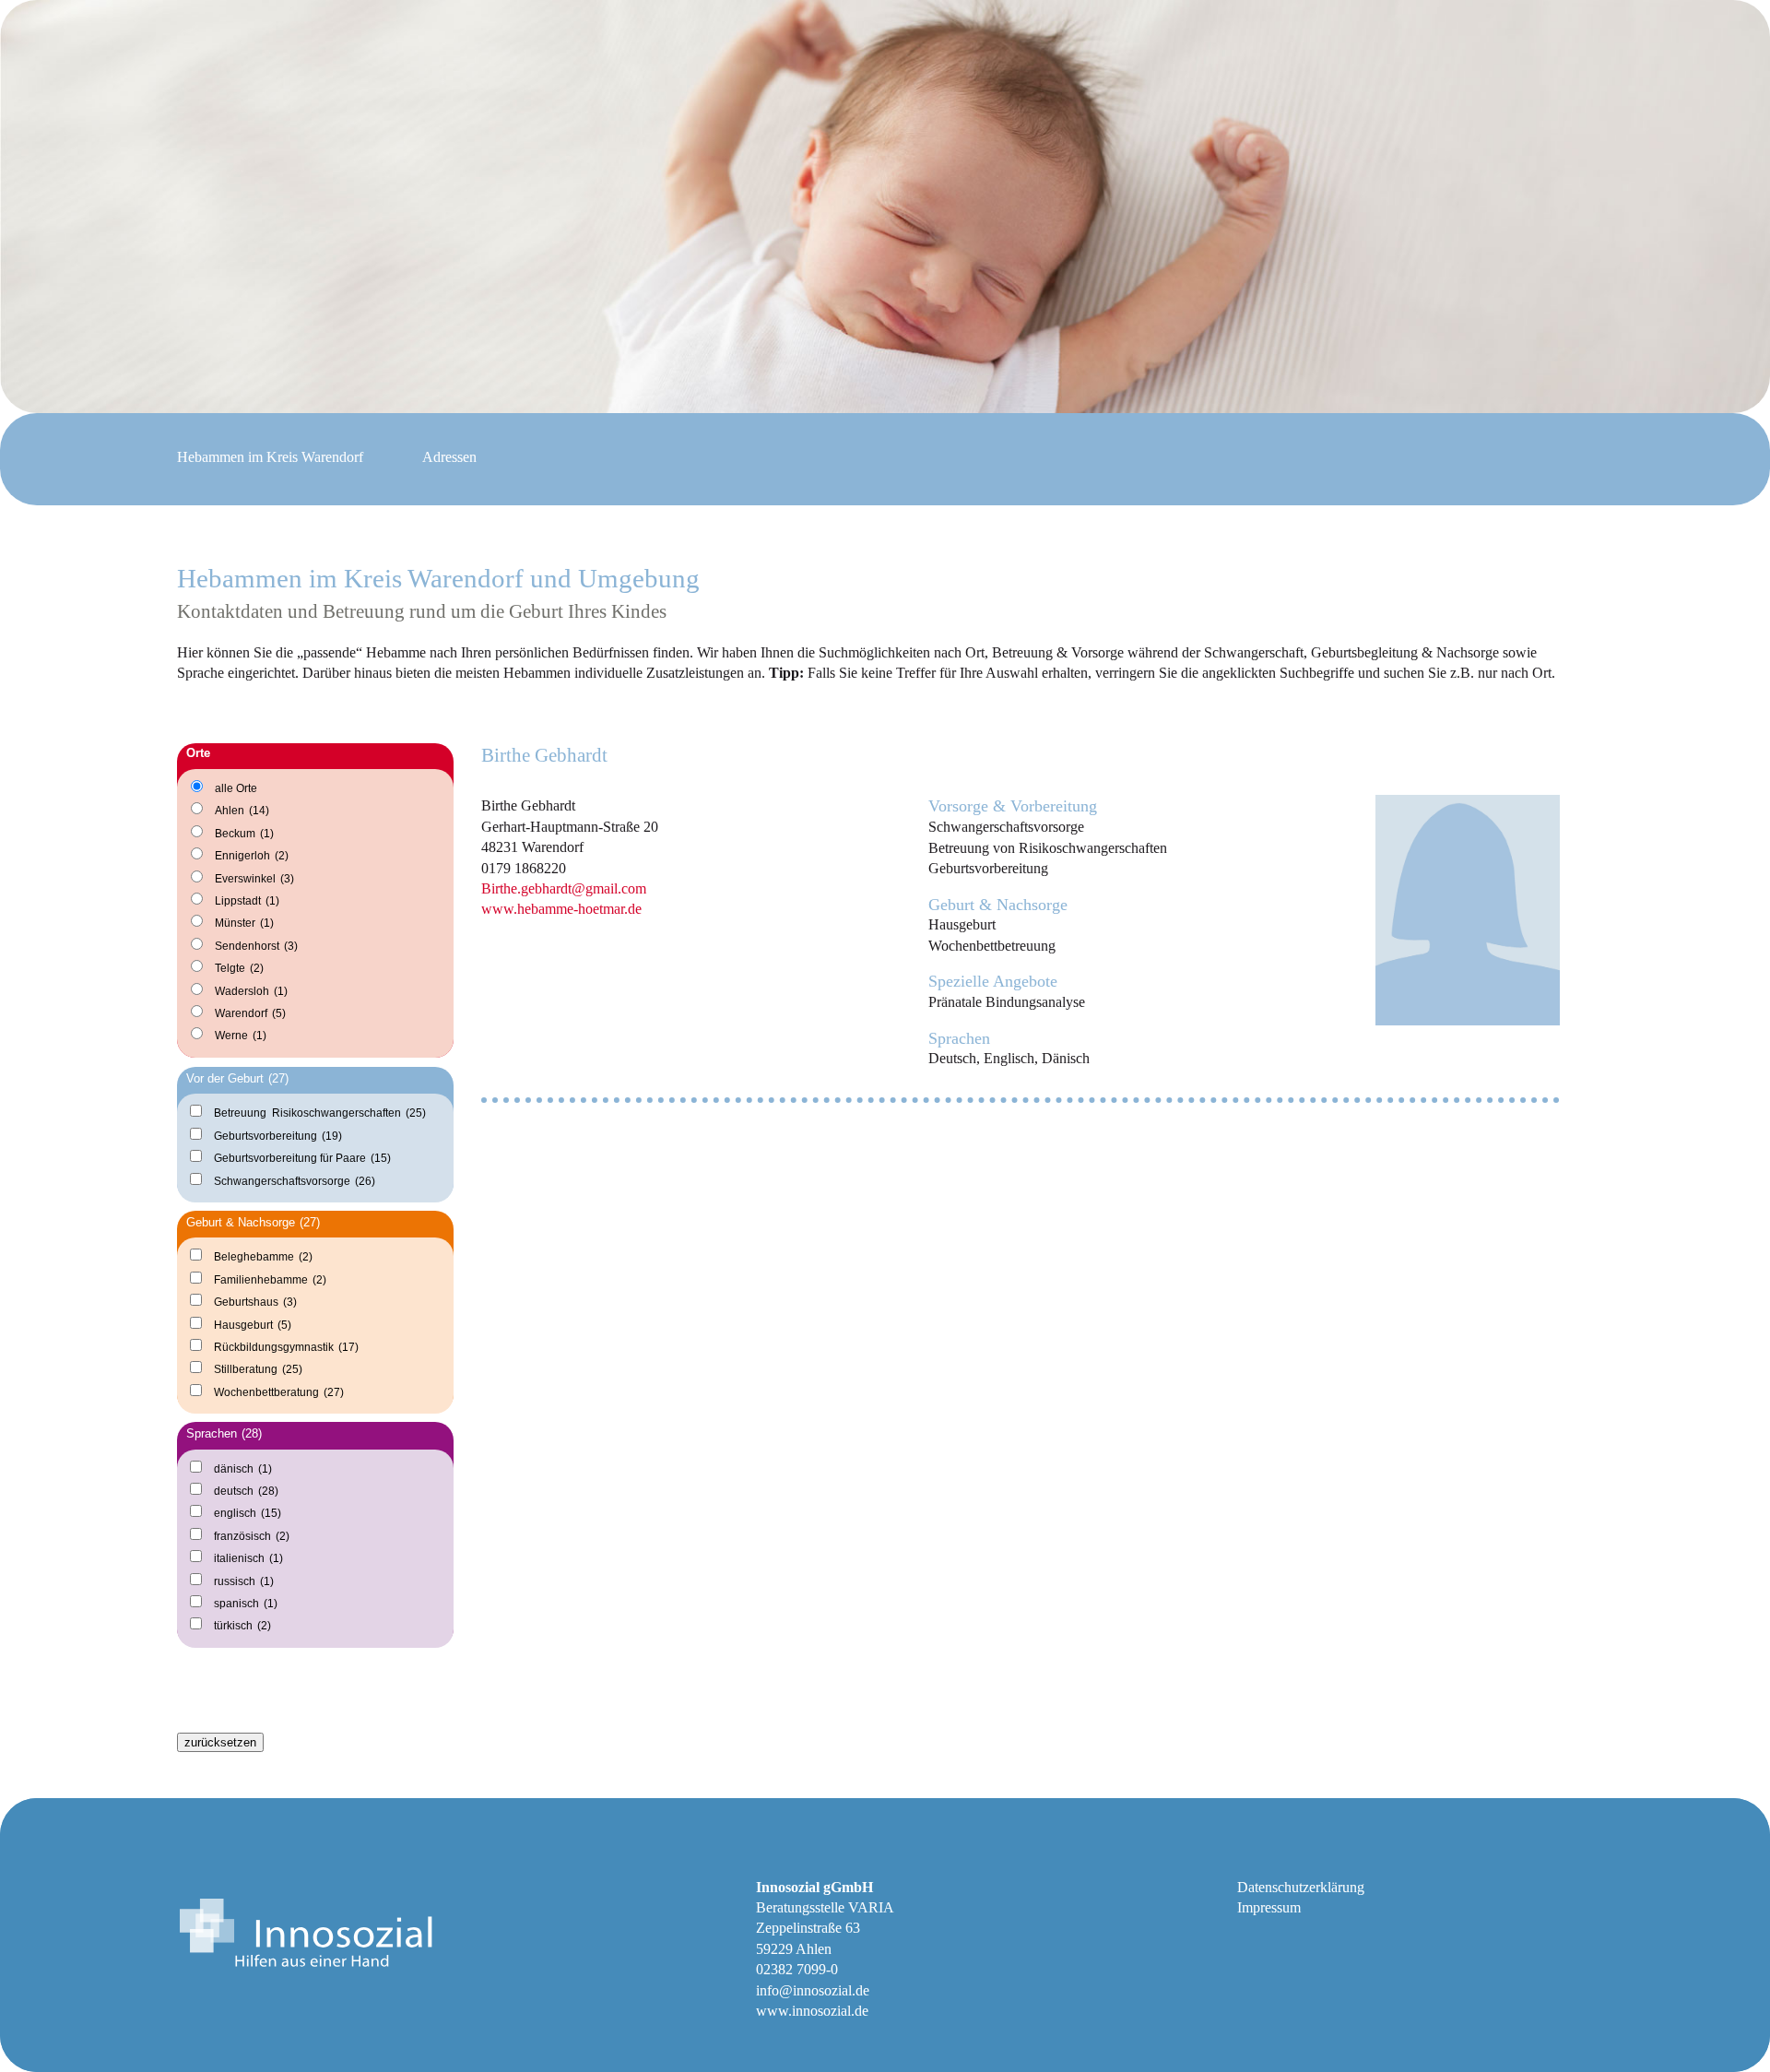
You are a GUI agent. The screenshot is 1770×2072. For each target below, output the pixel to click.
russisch (244, 1581)
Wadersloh (251, 991)
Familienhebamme (270, 1279)
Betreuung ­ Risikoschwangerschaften (320, 1113)
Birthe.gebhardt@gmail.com (564, 888)
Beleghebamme (263, 1256)
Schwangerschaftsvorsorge (295, 1181)
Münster (244, 923)
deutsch (246, 1491)
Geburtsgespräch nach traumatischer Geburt (314, 1668)
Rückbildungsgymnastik (286, 1347)
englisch (248, 1513)
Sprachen (224, 1433)
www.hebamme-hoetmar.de (561, 909)
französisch (252, 1536)
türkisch (242, 1625)
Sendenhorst (256, 946)
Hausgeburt (253, 1325)
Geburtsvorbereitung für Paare (302, 1158)
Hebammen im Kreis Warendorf (270, 457)
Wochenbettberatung (279, 1392)
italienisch (248, 1558)
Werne (241, 1036)
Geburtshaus (255, 1302)
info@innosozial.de (813, 1990)
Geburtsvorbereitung (278, 1136)
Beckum (244, 834)
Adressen (449, 457)
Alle (209, 1701)
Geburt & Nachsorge (253, 1222)
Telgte (239, 968)
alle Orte (236, 788)
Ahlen (242, 811)
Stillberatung (258, 1369)
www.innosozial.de (812, 2011)
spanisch (246, 1603)
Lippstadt (247, 901)
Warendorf (250, 1013)
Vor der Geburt (237, 1078)
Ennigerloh (252, 856)
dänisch (243, 1468)
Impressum (1269, 1907)
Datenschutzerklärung (1301, 1887)
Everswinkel (254, 879)
